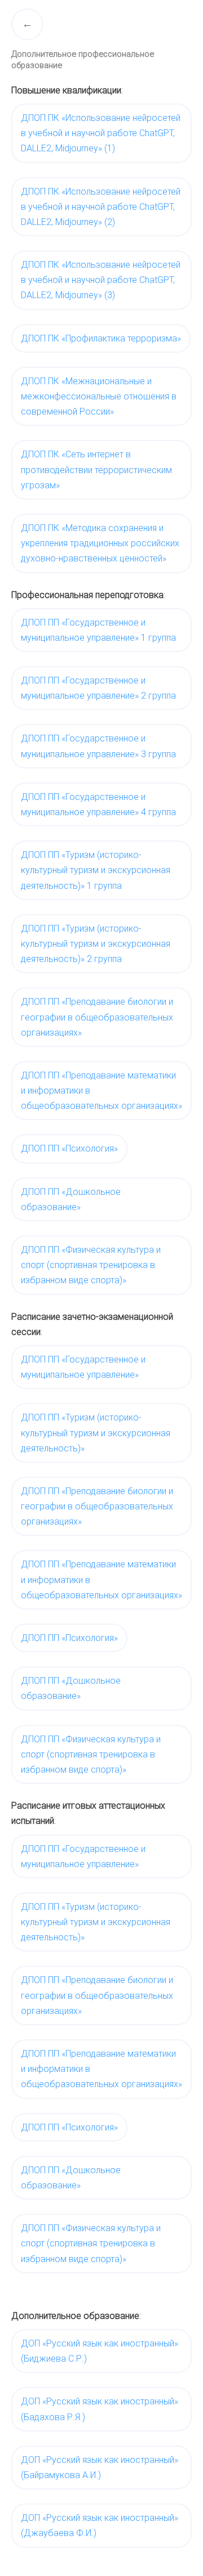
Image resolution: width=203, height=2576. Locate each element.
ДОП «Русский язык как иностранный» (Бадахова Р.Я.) (100, 2409)
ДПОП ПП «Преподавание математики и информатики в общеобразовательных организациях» (101, 1091)
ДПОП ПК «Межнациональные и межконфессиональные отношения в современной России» (99, 396)
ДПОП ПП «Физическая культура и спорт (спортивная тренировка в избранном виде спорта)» (91, 1265)
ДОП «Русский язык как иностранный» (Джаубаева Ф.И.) (100, 2525)
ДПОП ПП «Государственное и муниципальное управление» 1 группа (98, 630)
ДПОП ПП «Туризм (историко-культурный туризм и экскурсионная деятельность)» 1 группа (96, 870)
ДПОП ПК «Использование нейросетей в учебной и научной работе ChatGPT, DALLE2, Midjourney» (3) (101, 280)
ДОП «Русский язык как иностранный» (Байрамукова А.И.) (100, 2467)
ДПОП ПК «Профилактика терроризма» (101, 338)
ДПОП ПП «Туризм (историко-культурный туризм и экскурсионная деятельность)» (96, 1433)
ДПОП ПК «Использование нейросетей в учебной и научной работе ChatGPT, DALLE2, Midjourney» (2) (101, 207)
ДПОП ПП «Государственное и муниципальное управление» (83, 1367)
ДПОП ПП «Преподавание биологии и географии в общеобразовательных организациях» (97, 1017)
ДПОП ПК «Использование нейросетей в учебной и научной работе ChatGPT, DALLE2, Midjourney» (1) (101, 133)
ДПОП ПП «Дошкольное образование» (71, 1199)
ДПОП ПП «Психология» (69, 1148)
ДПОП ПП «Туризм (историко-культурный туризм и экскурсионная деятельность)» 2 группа (96, 944)
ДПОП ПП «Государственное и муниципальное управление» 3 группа (98, 746)
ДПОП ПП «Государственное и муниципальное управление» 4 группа (98, 804)
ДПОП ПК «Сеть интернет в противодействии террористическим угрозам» (96, 469)
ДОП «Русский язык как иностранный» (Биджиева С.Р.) (100, 2351)
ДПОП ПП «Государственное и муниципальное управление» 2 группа (98, 688)
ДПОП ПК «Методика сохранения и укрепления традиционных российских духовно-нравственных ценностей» (100, 543)
